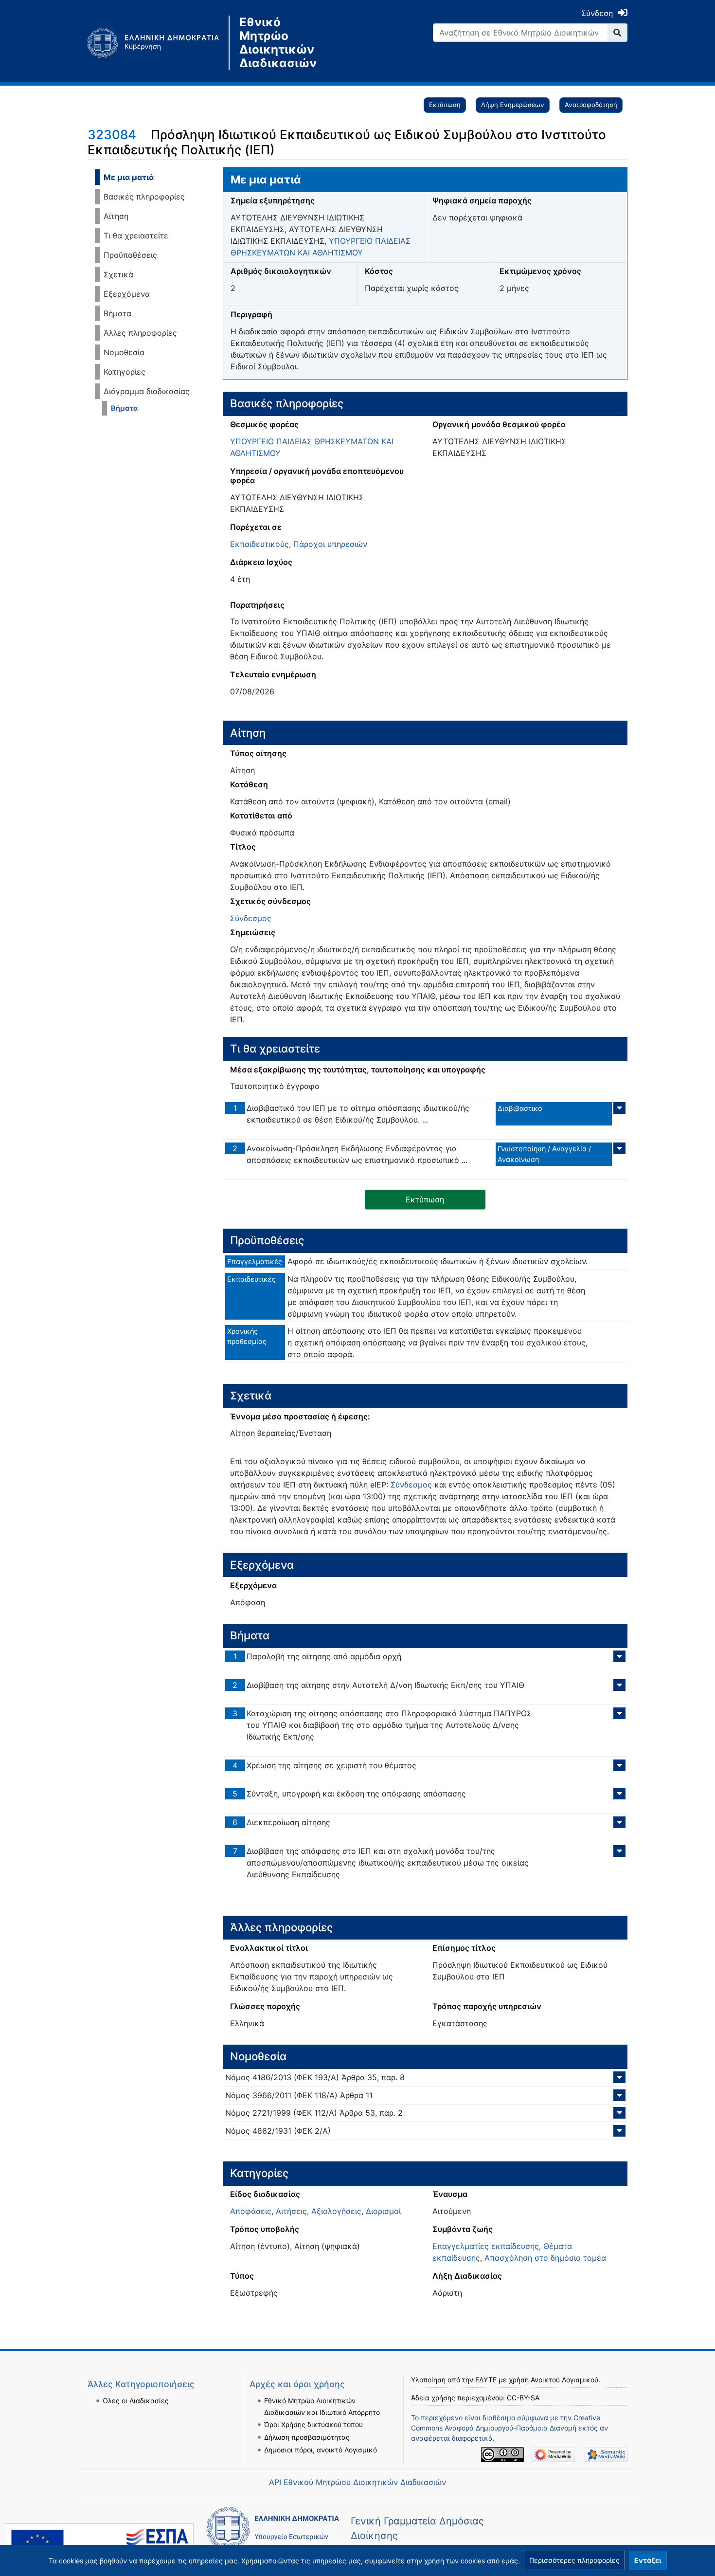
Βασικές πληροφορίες (144, 197)
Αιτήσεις (291, 2211)
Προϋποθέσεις (130, 255)
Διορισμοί (383, 2211)
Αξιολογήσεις (336, 2211)
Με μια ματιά (129, 177)
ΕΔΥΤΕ (486, 2380)
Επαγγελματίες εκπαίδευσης (486, 2246)
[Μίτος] (158, 43)
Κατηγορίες (125, 372)
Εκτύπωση (445, 105)
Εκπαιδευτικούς (259, 544)
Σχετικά (118, 274)
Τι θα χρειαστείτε (136, 236)
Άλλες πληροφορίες (140, 333)
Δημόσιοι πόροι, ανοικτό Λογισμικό (321, 2450)
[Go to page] (617, 33)
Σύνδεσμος (251, 918)
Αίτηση (116, 216)
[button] (574, 2560)
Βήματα (117, 313)
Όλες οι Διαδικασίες (136, 2401)
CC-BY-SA (523, 2398)
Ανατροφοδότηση (591, 105)
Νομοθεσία (124, 352)
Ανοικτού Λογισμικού (564, 2380)
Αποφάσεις (251, 2211)
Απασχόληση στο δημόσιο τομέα (545, 2258)
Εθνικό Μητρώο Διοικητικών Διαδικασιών (278, 43)
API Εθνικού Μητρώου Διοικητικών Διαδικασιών (357, 2482)
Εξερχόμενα (127, 294)
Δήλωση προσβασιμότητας (307, 2437)
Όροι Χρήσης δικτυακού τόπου (313, 2424)
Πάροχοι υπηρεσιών (330, 544)
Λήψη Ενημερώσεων (513, 105)
